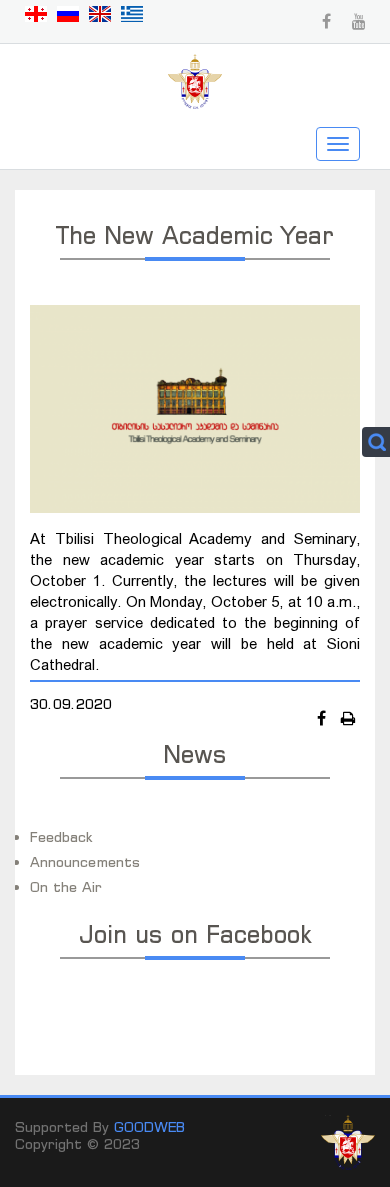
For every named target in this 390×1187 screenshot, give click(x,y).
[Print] (349, 718)
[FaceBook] (323, 718)
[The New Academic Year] (195, 407)
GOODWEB (149, 1126)
